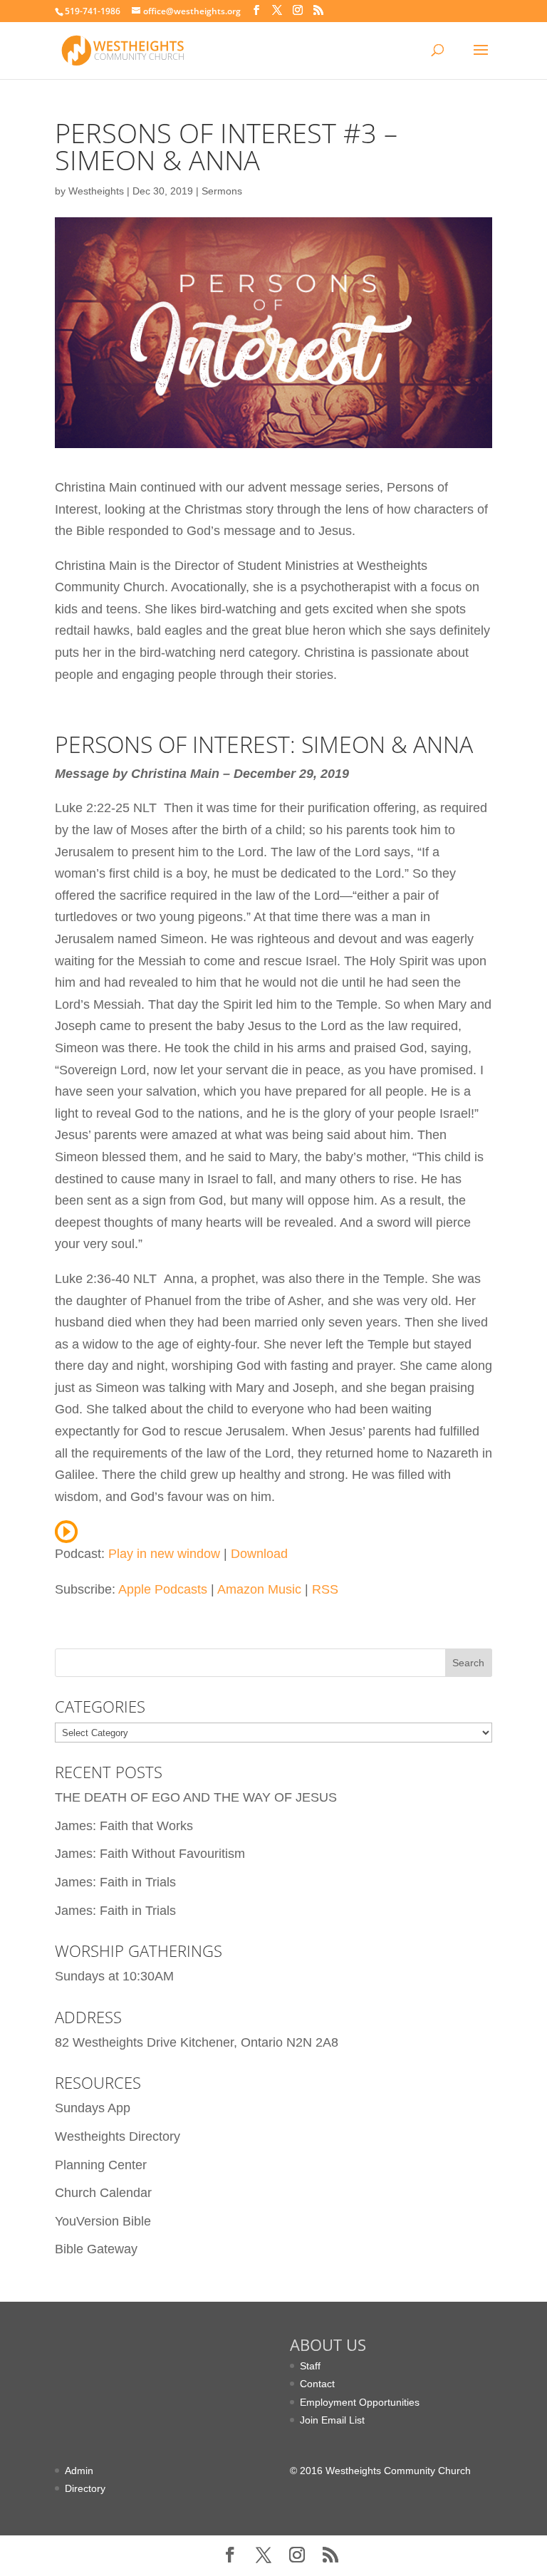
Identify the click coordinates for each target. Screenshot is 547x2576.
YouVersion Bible (103, 2221)
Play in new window (164, 1554)
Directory (85, 2488)
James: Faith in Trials (115, 1882)
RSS (325, 1589)
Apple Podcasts (163, 1589)
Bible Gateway (96, 2249)
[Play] (66, 1532)
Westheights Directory (118, 2136)
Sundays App (93, 2108)
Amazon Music (259, 1589)
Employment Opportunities (360, 2402)
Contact (317, 2384)
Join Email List (332, 2420)
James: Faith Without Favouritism (150, 1854)
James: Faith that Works (124, 1826)
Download (259, 1554)
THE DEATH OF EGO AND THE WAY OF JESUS (196, 1797)
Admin (79, 2471)
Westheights (96, 191)
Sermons (222, 191)
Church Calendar (103, 2193)
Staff (310, 2366)
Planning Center (101, 2165)
